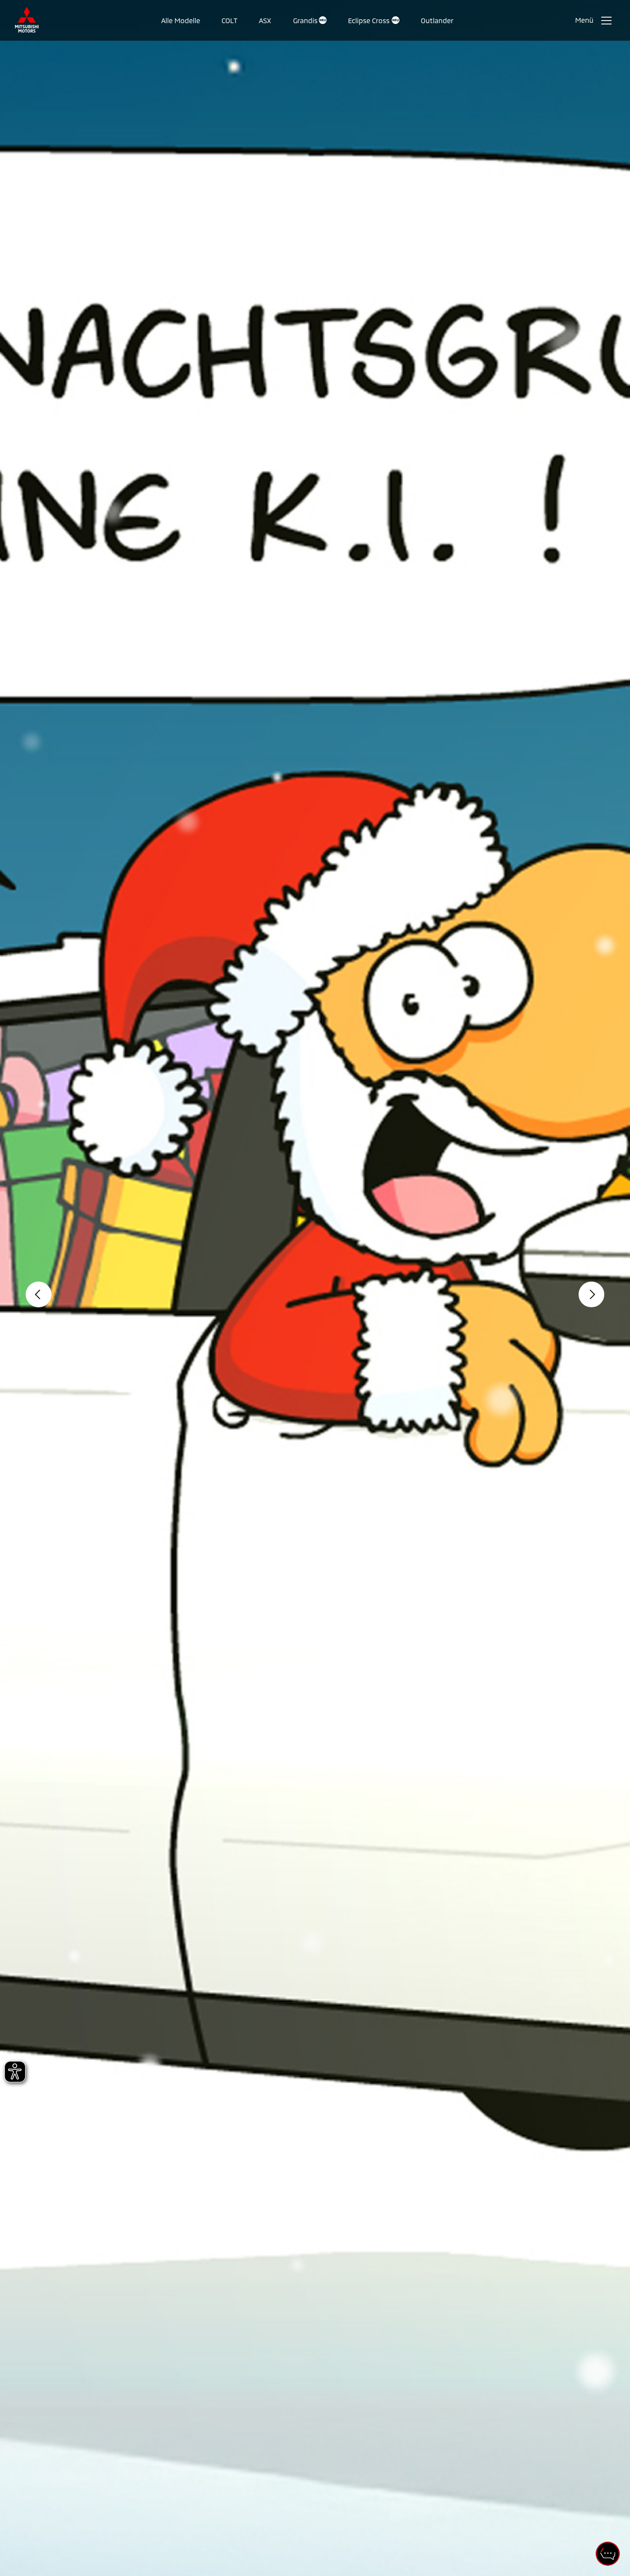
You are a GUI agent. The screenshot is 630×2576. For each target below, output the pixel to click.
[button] (181, 21)
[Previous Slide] (39, 1294)
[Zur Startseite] (27, 20)
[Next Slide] (591, 1294)
